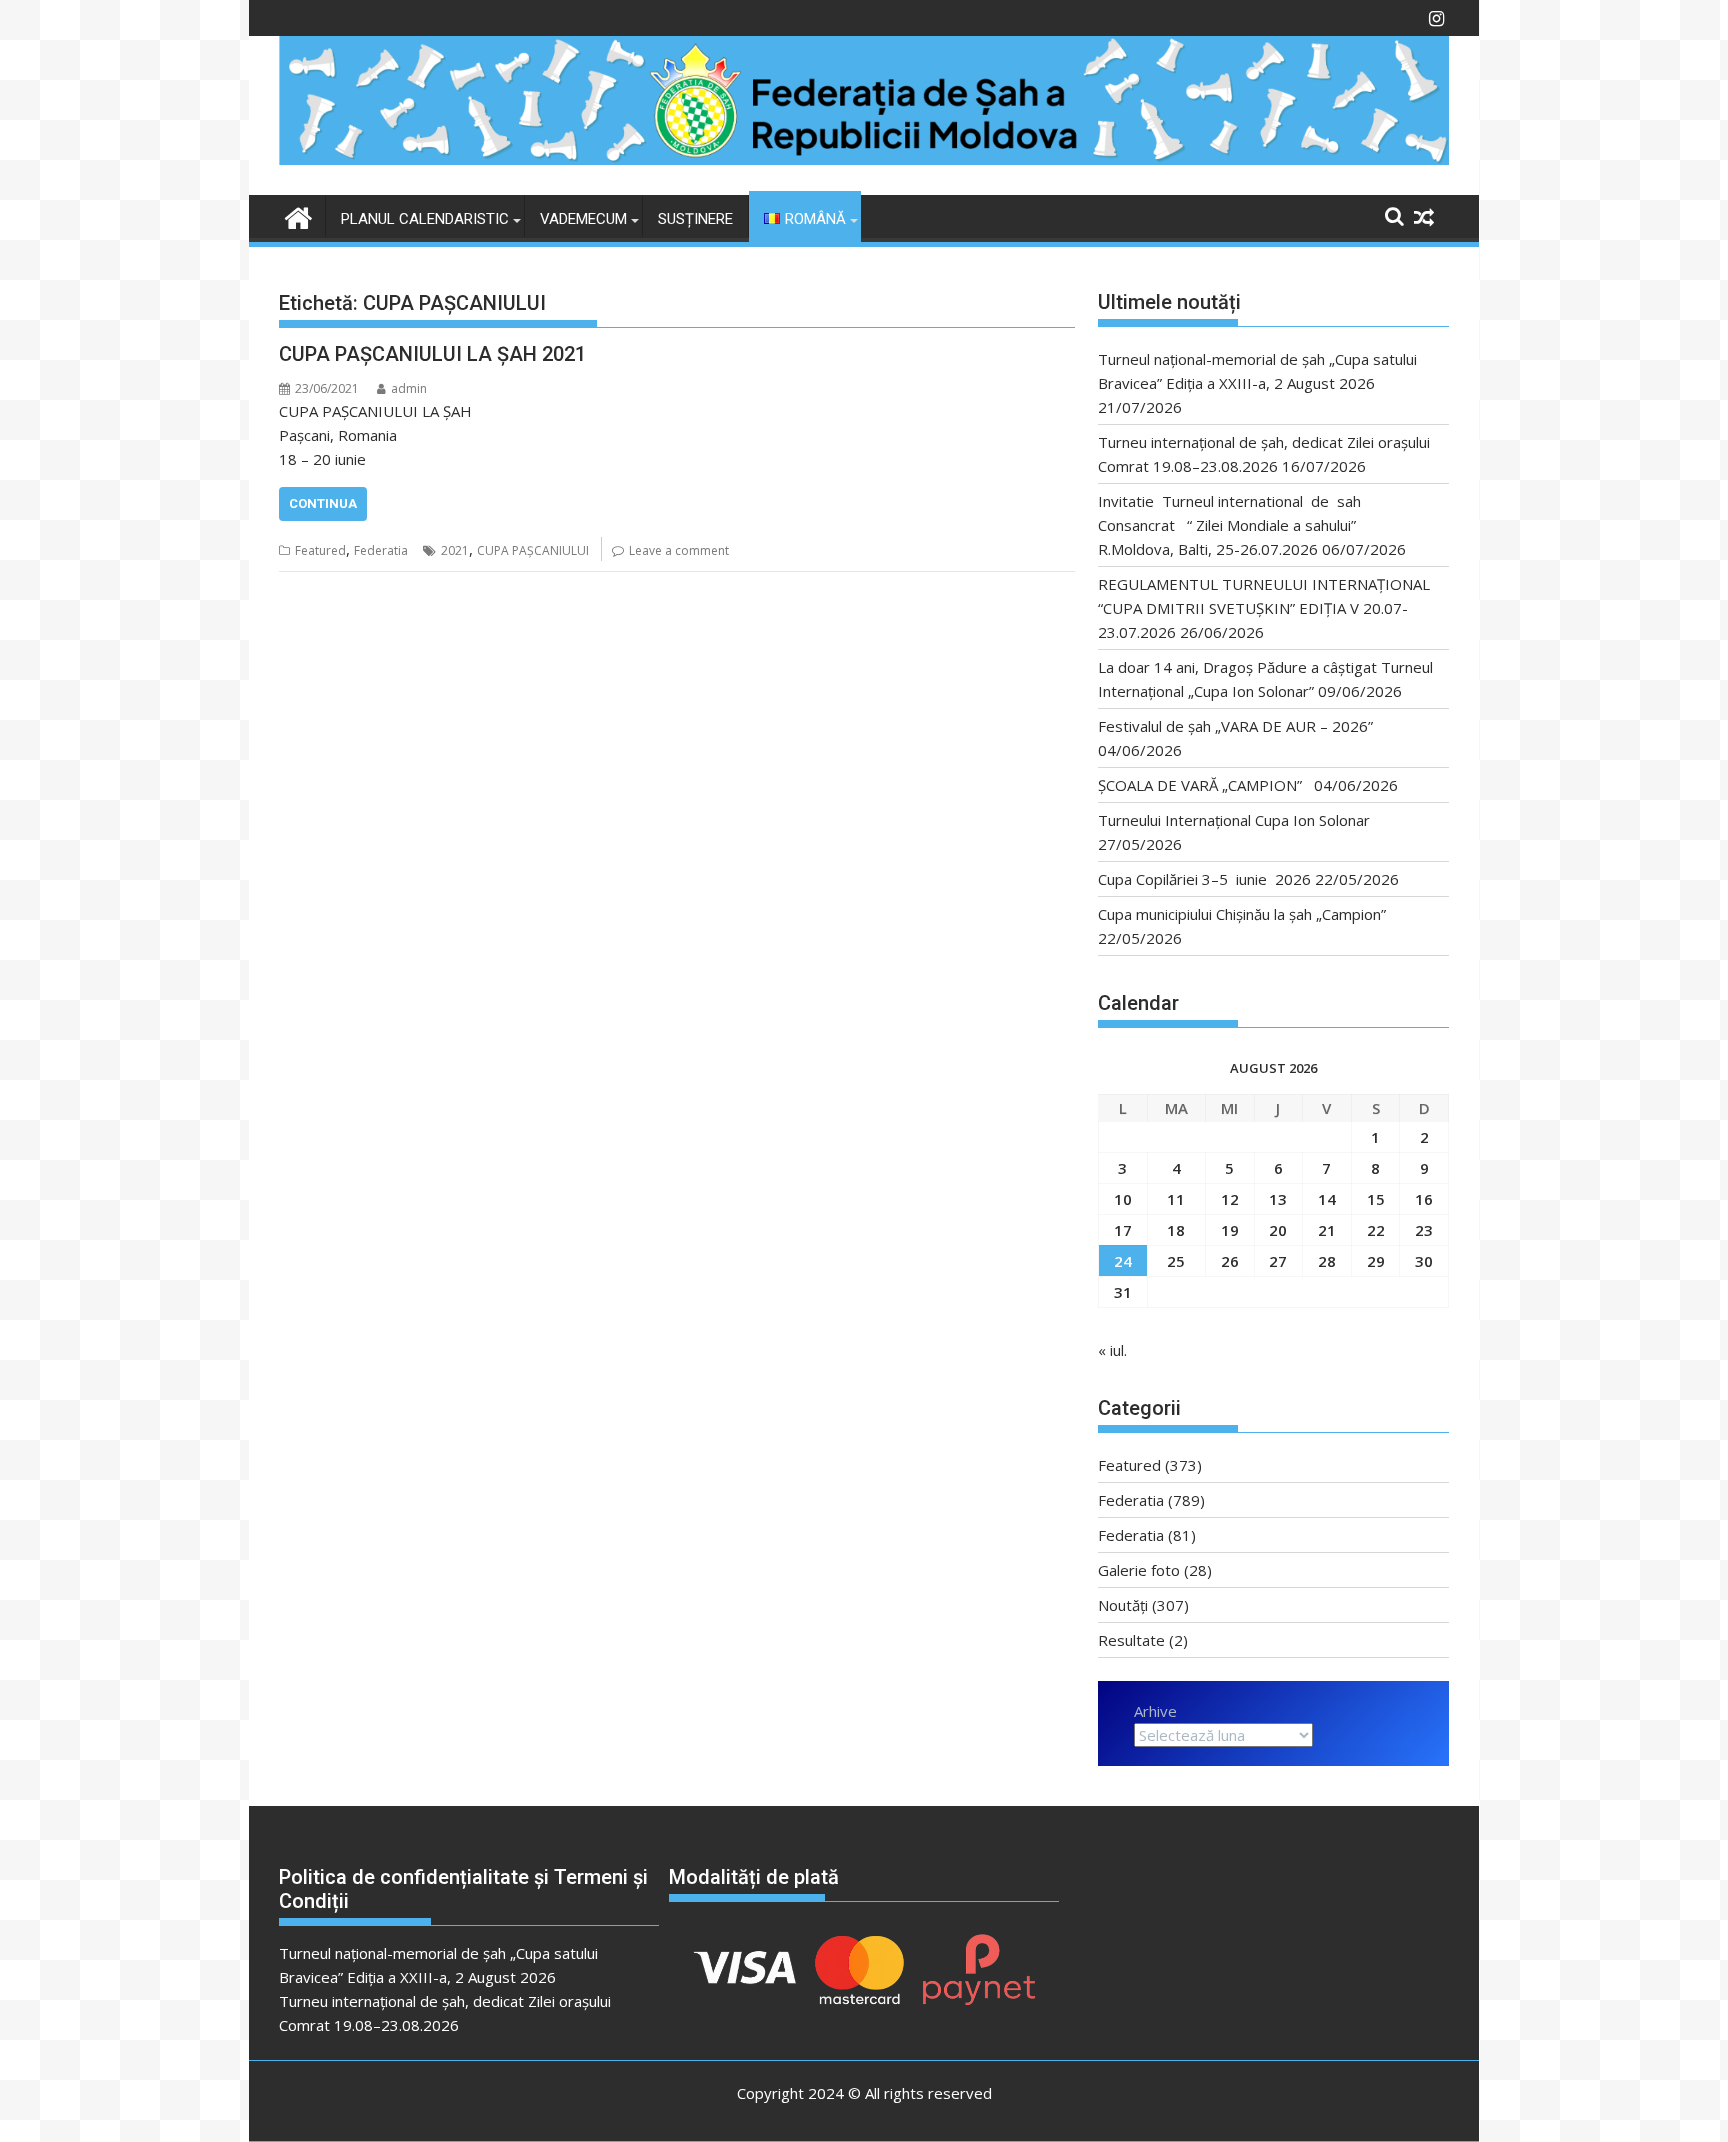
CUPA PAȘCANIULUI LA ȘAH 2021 (432, 354)
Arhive (1155, 1711)
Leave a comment (679, 550)
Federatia (381, 550)
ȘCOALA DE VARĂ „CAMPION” (1204, 785)
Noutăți (1123, 1605)
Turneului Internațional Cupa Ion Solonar (1234, 820)
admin (409, 388)
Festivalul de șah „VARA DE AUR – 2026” (1235, 726)
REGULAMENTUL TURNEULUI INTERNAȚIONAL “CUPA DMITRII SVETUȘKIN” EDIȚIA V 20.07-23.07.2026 (1264, 608)
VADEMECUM (583, 219)
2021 (455, 550)
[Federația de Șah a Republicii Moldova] (864, 159)
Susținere (695, 219)
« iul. (1112, 1350)
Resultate (1131, 1640)
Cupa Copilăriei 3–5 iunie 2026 (1204, 879)
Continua (323, 503)
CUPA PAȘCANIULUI (533, 550)
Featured (320, 550)
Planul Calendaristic (425, 219)
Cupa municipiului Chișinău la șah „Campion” (1242, 914)
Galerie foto (1139, 1570)
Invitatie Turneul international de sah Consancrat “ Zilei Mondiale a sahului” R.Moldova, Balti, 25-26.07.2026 (1235, 525)
